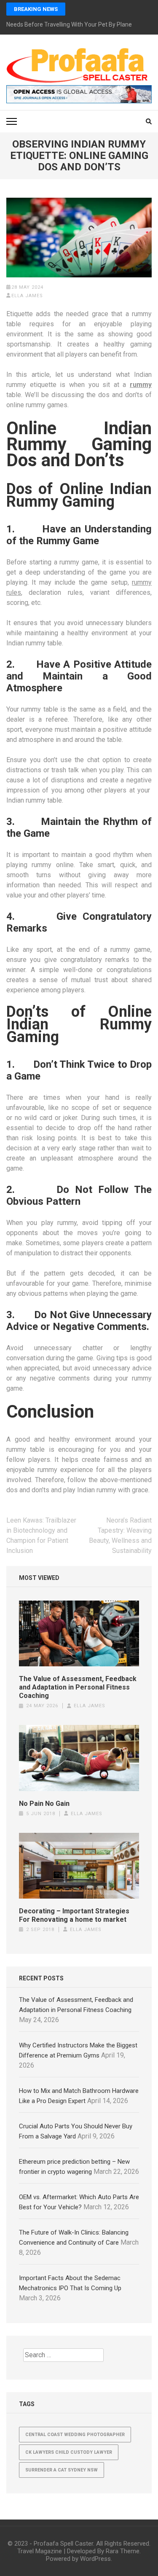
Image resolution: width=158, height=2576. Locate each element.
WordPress (95, 2559)
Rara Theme (123, 2551)
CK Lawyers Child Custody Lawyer (69, 2452)
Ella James (27, 296)
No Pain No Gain (44, 1804)
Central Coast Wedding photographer (75, 2435)
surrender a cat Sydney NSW (62, 2470)
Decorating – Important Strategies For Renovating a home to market (74, 1915)
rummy (141, 385)
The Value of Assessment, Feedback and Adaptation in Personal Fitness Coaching (78, 1687)
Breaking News (36, 9)
